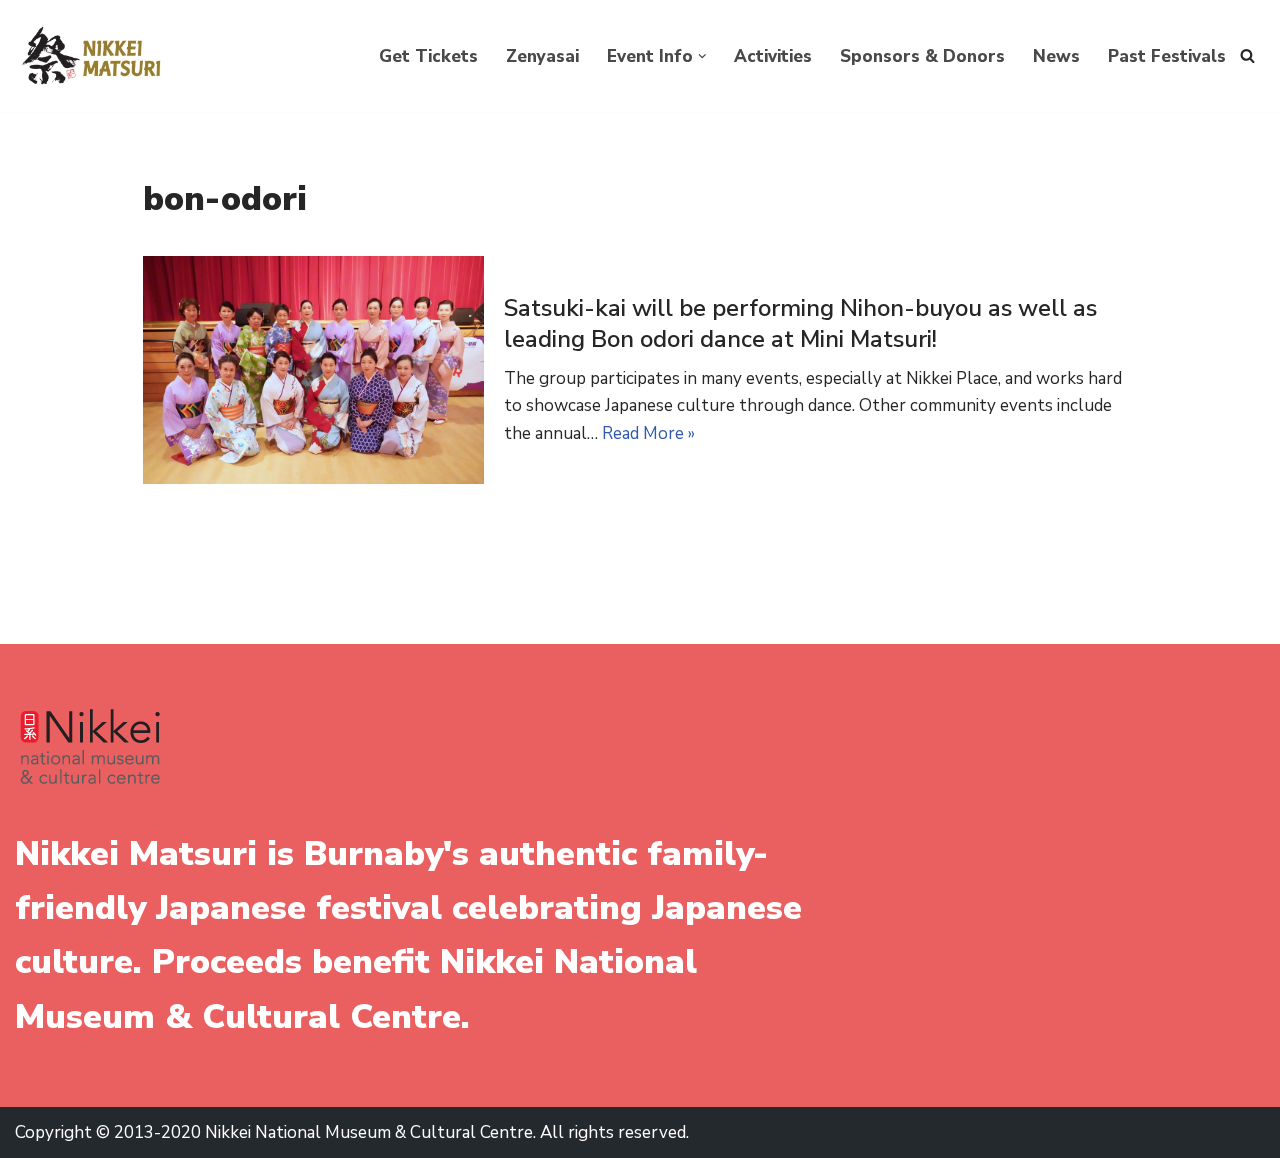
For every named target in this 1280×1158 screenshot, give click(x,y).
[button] (702, 56)
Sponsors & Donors (922, 56)
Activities (773, 56)
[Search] (1247, 55)
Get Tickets (428, 56)
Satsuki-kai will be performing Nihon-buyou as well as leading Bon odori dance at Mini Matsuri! (800, 323)
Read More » (648, 433)
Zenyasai (542, 56)
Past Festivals (1167, 56)
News (1056, 56)
